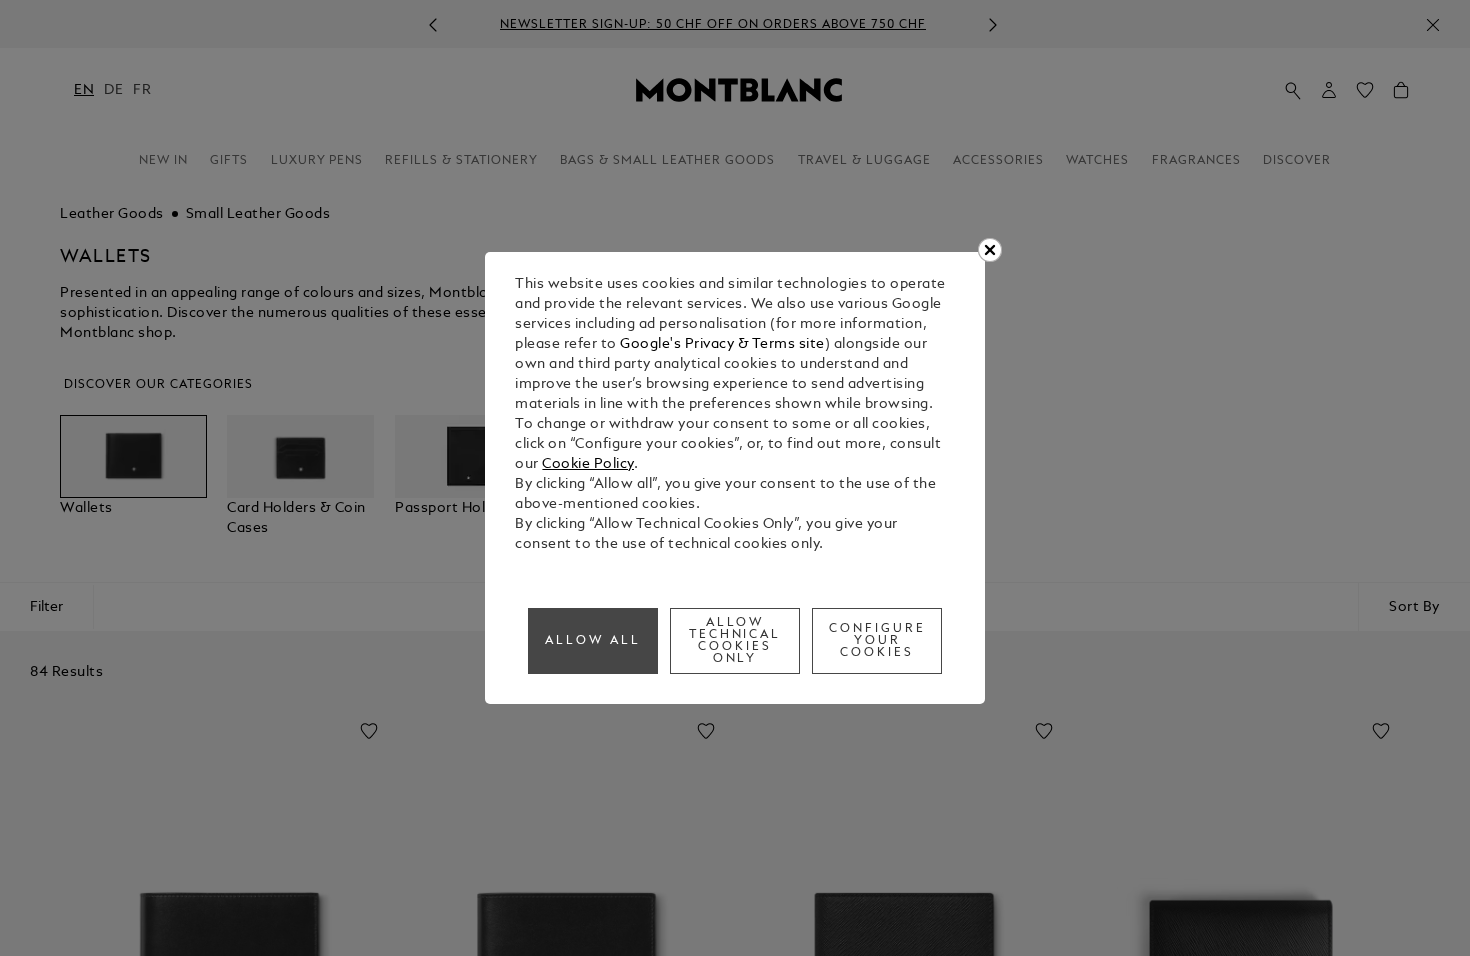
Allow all (593, 641)
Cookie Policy (588, 464)
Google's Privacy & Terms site (722, 344)
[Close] (990, 250)
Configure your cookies (877, 641)
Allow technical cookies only (735, 641)
